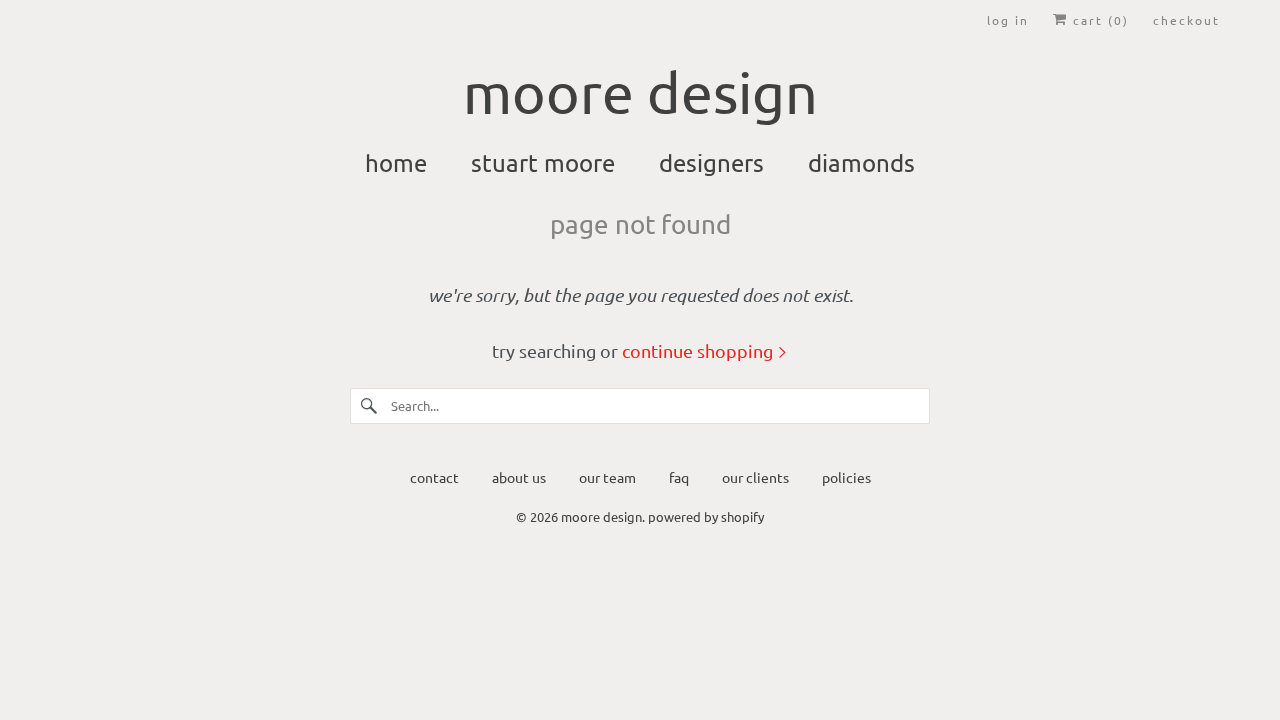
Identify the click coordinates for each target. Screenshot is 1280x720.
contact (434, 477)
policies (846, 477)
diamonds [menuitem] (861, 162)
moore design (601, 516)
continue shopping (699, 350)
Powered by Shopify (706, 516)
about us (519, 477)
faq (679, 477)
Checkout (1186, 20)
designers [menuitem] (711, 162)
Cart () (1098, 20)
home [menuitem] (396, 162)
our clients (755, 477)
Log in (1008, 20)
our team (607, 477)
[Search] (370, 406)
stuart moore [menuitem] (543, 162)
